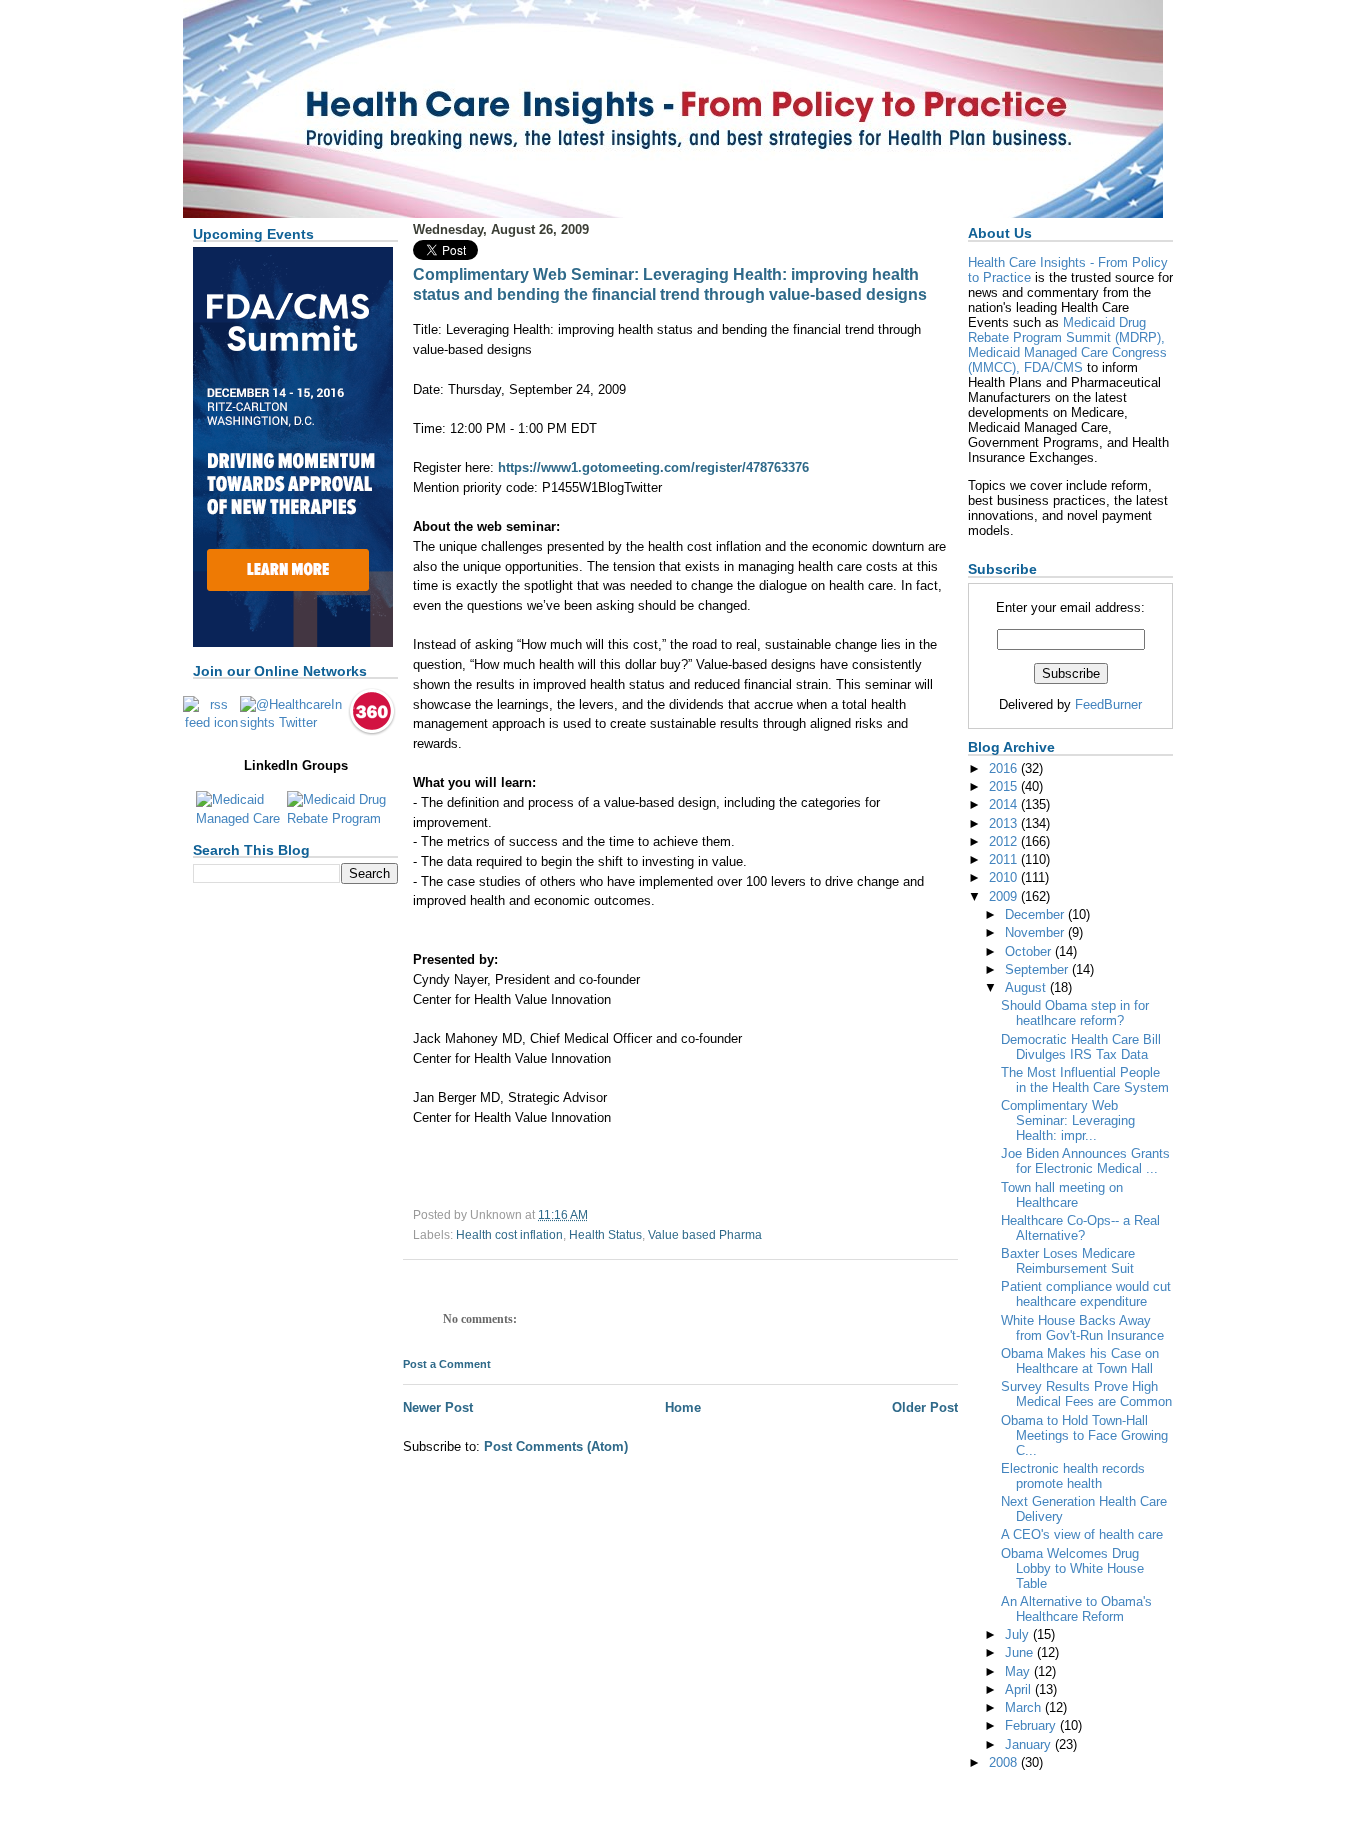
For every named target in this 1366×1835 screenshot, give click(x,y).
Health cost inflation (509, 1235)
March (1025, 1707)
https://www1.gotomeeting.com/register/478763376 (653, 467)
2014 (1005, 804)
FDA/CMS (1053, 367)
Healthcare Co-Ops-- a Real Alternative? (1080, 1228)
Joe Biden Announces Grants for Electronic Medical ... (1085, 1161)
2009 (1005, 896)
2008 (1005, 1762)
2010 (1005, 877)
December (1036, 914)
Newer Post (438, 1407)
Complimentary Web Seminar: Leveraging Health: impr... (1068, 1120)
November (1036, 932)
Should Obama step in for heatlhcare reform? (1075, 1013)
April (1020, 1689)
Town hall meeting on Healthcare (1062, 1195)
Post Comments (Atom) (556, 1446)
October (1030, 951)
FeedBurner (1108, 704)
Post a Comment (447, 1364)
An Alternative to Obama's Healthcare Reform (1076, 1609)
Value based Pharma (705, 1235)
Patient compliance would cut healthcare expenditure (1086, 1294)
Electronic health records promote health (1073, 1476)
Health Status (605, 1235)
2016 (1005, 768)
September (1038, 969)
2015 (1005, 786)
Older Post (925, 1407)
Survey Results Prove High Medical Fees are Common (1086, 1394)
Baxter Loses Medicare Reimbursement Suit (1068, 1261)
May (1019, 1671)
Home (683, 1407)
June (1021, 1652)
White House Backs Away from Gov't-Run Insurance (1082, 1328)
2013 (1005, 823)
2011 (1005, 859)
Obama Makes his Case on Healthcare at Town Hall (1080, 1361)
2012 (1005, 841)
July (1019, 1634)
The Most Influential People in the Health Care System (1085, 1080)
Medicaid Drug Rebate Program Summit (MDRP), (1066, 330)
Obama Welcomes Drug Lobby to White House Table (1072, 1568)
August (1027, 987)
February (1032, 1725)
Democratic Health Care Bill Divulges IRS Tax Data (1081, 1047)
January (1030, 1744)
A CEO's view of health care (1082, 1534)
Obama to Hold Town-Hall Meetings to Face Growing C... (1084, 1435)
